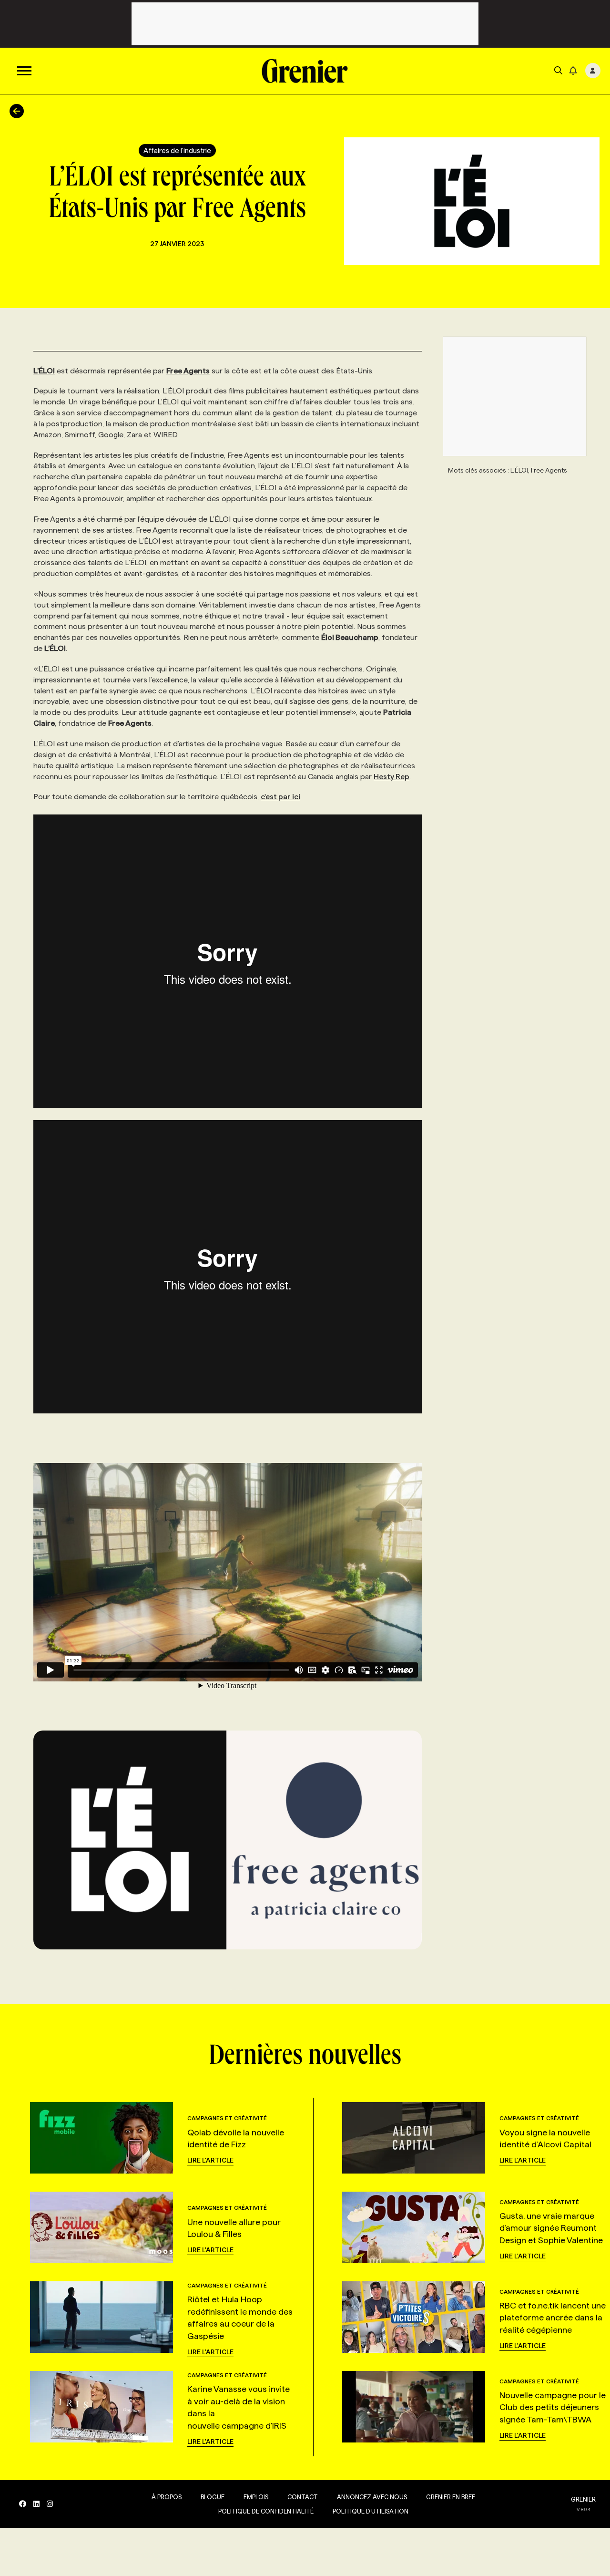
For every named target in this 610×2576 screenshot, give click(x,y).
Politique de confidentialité (266, 2511)
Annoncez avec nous (372, 2497)
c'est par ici (280, 797)
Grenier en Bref (451, 2497)
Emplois (256, 2497)
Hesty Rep (391, 777)
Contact (303, 2497)
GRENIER (583, 2499)
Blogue (213, 2497)
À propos (167, 2497)
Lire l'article (210, 2160)
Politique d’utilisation (371, 2511)
